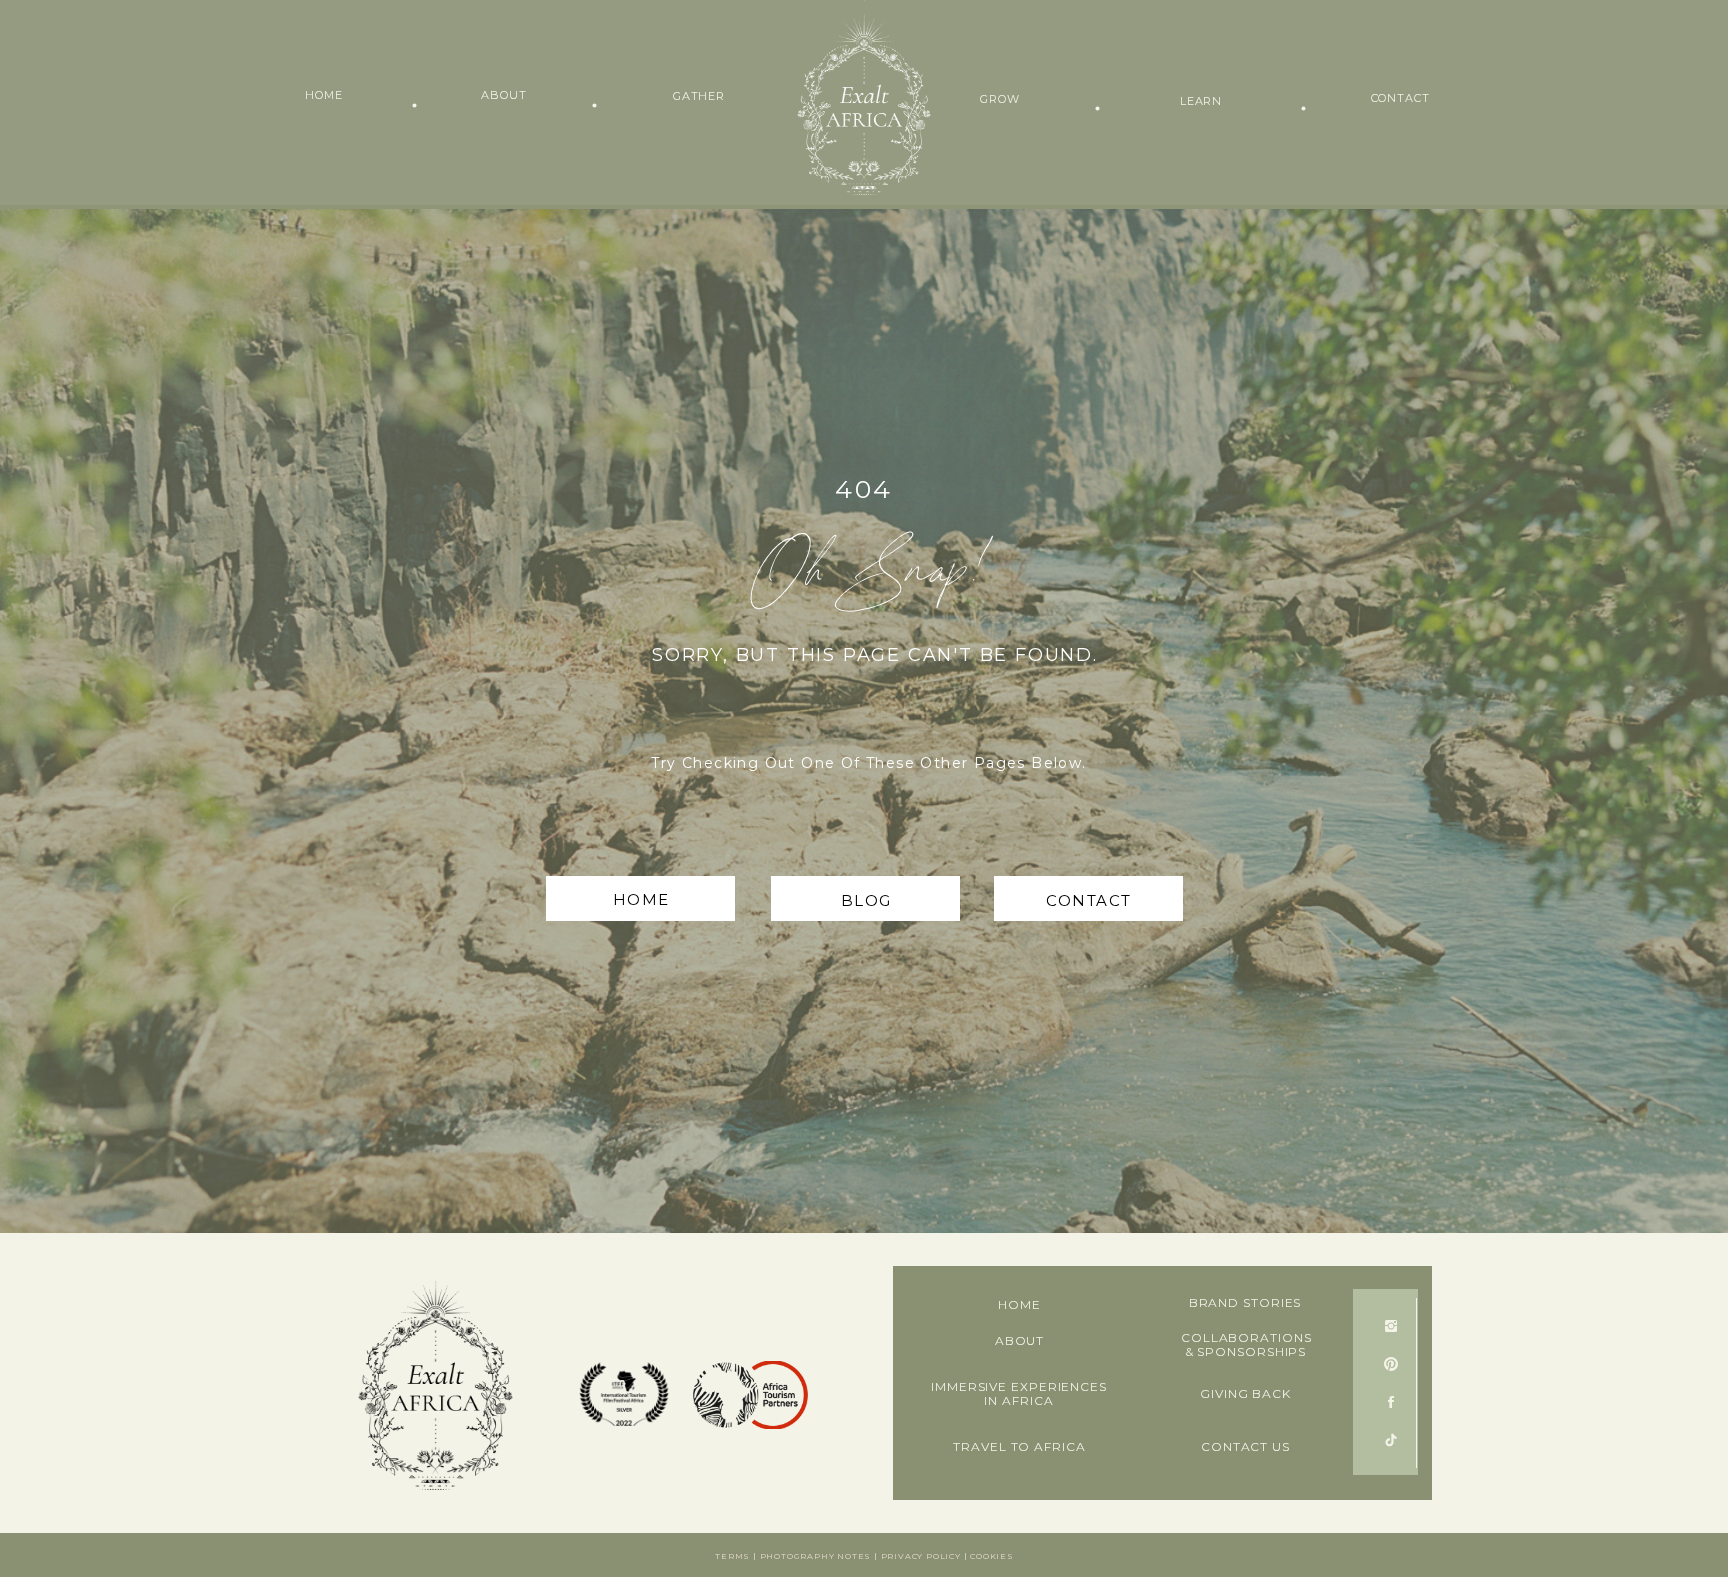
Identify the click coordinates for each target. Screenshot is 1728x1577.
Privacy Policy (921, 1556)
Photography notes (816, 1556)
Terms (732, 1556)
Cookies (992, 1556)
